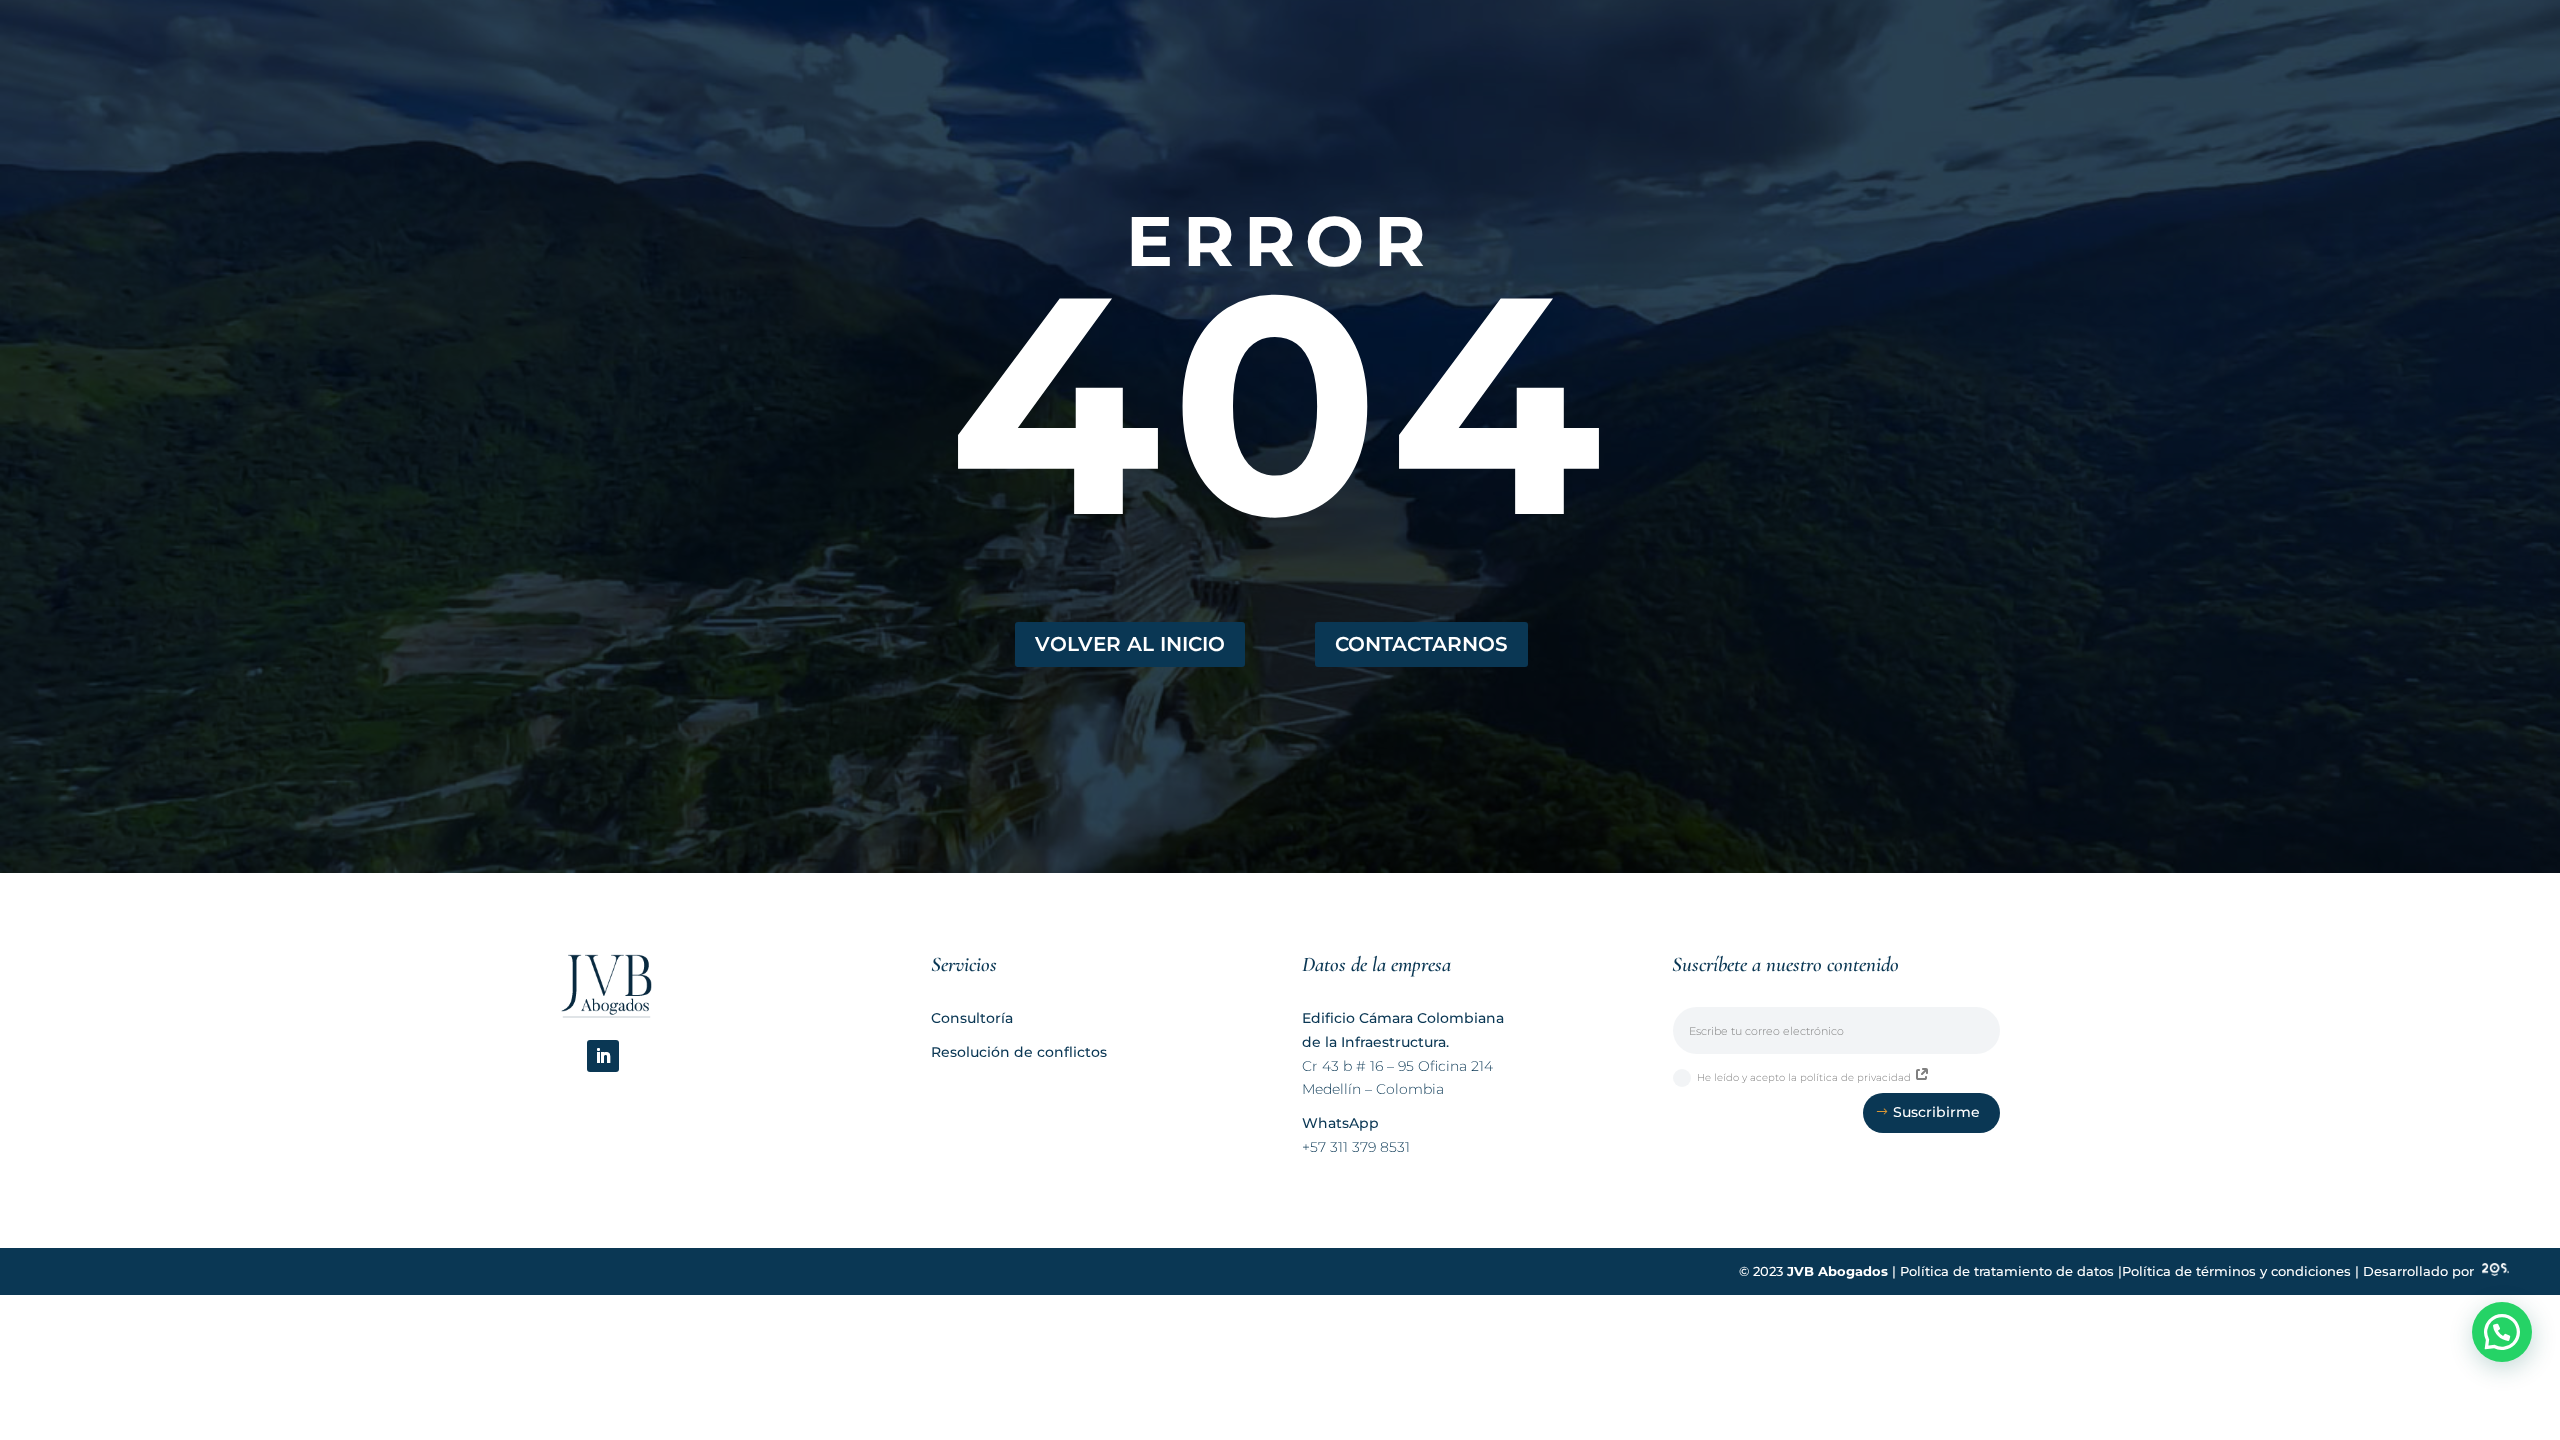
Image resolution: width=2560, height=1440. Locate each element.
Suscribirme (1936, 1112)
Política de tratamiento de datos (2007, 1271)
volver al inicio (1130, 644)
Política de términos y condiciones (2236, 1271)
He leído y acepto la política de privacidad (1805, 1077)
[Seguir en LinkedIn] (603, 1056)
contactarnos (1421, 644)
